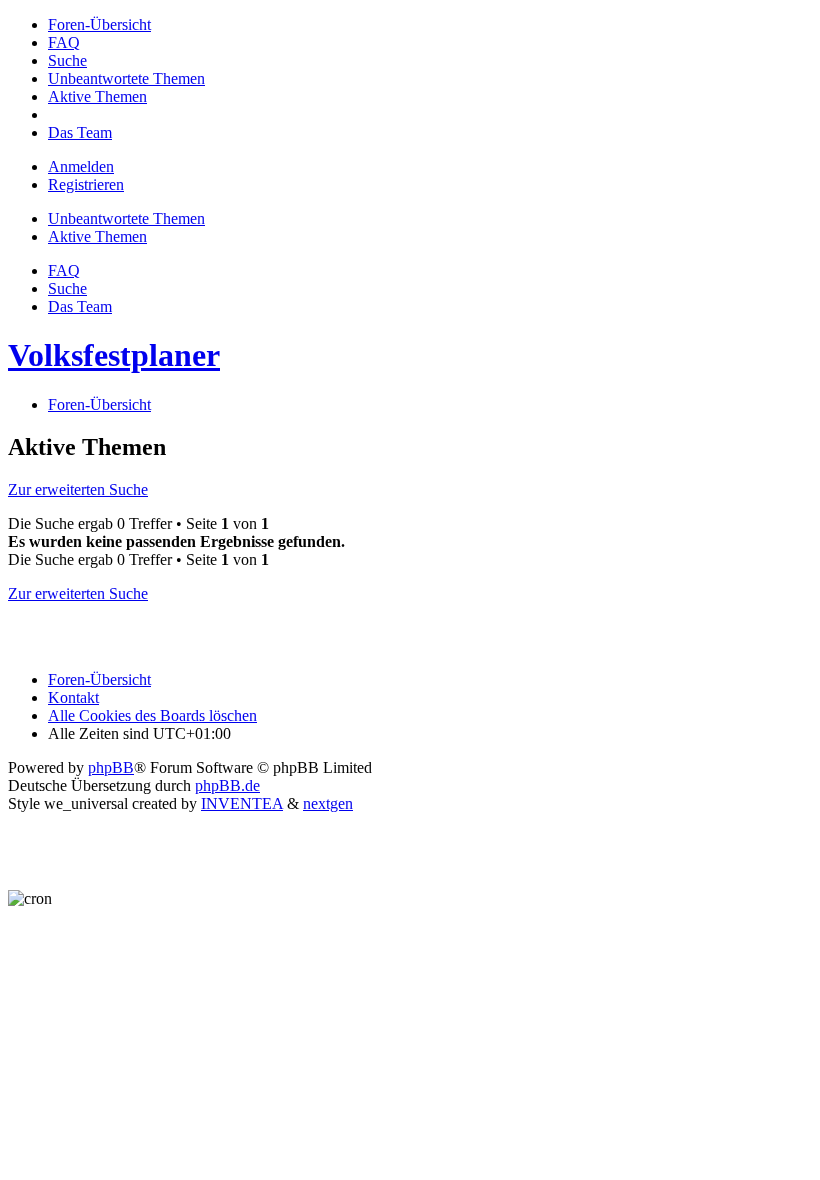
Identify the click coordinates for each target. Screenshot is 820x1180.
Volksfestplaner (114, 355)
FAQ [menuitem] (64, 270)
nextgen (328, 803)
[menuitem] (99, 24)
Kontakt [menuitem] (73, 697)
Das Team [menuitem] (80, 306)
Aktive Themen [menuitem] (97, 236)
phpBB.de (227, 785)
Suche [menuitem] (67, 288)
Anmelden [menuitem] (81, 166)
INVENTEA (242, 803)
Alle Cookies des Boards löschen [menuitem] (152, 715)
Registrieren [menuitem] (86, 184)
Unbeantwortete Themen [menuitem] (126, 218)
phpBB (111, 767)
